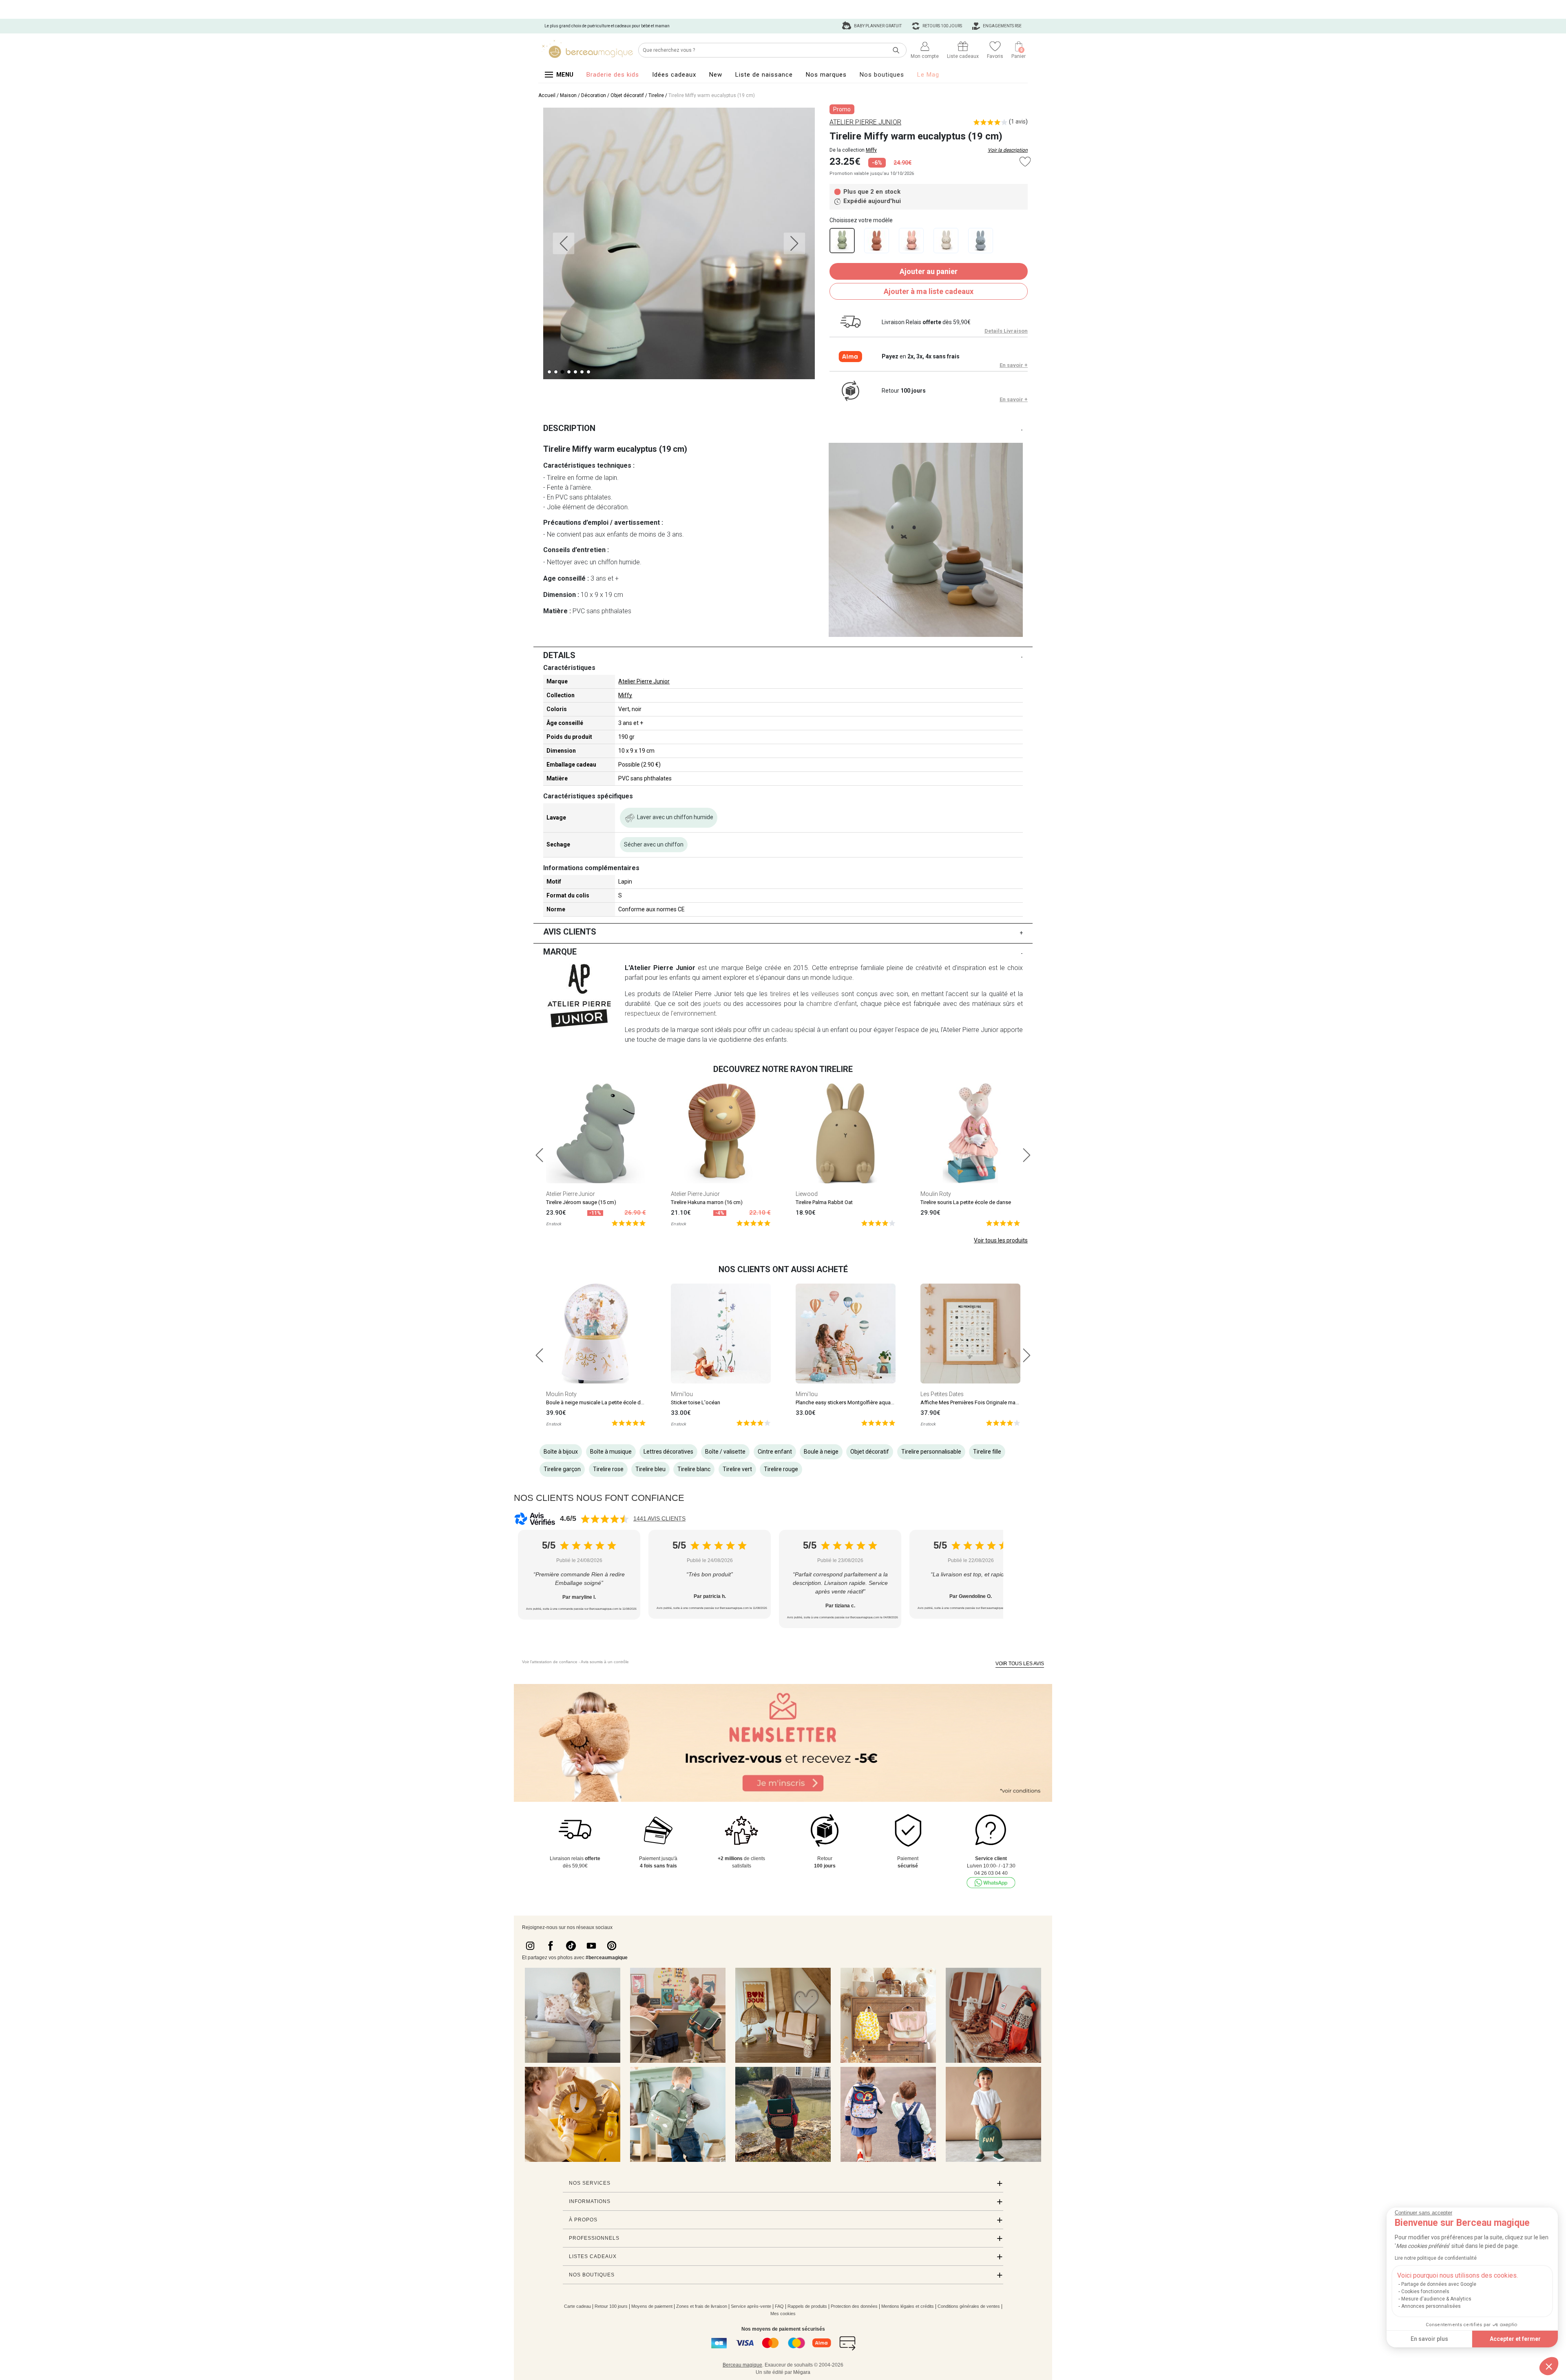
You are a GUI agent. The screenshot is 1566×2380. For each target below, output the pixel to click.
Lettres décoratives (668, 1452)
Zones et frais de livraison (702, 2306)
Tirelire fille (987, 1452)
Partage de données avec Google (1439, 2284)
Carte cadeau (577, 2306)
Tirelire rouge (781, 1469)
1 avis (1018, 122)
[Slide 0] (549, 372)
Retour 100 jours (611, 2306)
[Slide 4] (575, 372)
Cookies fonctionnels (1425, 2292)
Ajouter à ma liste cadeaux (929, 291)
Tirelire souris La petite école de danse (966, 1202)
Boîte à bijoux (561, 1452)
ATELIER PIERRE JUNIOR (865, 122)
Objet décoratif (627, 95)
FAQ (779, 2306)
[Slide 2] (562, 372)
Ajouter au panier (929, 271)
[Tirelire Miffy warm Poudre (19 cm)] (911, 241)
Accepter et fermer (1515, 2339)
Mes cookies (783, 2314)
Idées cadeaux (674, 75)
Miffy (871, 150)
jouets (712, 1004)
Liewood (807, 1194)
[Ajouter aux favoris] (1025, 162)
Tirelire (656, 95)
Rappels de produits (807, 2306)
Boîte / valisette (725, 1452)
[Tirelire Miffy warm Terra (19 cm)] (877, 241)
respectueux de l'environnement (670, 1013)
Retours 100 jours (942, 26)
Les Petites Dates (942, 1394)
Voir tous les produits (1001, 1240)
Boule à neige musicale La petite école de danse (603, 1402)
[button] (1549, 2366)
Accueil (547, 95)
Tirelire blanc (694, 1469)
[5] (629, 1223)
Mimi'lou (682, 1394)
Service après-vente (751, 2306)
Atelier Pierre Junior (644, 681)
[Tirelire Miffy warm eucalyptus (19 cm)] (842, 241)
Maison (568, 95)
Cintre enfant (775, 1452)
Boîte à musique (611, 1452)
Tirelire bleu (650, 1469)
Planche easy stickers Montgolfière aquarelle (848, 1402)
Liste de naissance (764, 75)
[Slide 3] (569, 372)
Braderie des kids (613, 75)
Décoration (594, 95)
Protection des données (854, 2306)
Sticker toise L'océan (696, 1402)
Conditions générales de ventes (969, 2306)
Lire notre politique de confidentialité (1436, 2258)
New (716, 75)
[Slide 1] (556, 372)
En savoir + (1014, 365)
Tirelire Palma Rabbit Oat (824, 1202)
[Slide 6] (588, 372)
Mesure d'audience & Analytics (1436, 2299)
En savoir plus (1429, 2339)
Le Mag (928, 75)
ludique (842, 978)
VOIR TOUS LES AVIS (1020, 1664)
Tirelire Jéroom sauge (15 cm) (581, 1202)
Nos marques (826, 75)
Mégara (802, 2372)
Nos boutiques (882, 75)
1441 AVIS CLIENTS (659, 1518)
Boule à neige (821, 1452)
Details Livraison (1006, 331)
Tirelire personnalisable (931, 1452)
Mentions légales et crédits (908, 2306)
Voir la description (1008, 150)
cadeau (782, 1030)
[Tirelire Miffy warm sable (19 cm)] (946, 241)
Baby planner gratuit (877, 26)
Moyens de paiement (652, 2306)
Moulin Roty (936, 1194)
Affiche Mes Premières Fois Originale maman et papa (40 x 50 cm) (998, 1402)
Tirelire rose (608, 1469)
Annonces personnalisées (1431, 2306)
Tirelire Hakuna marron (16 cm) (707, 1202)
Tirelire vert (737, 1469)
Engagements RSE (1002, 26)
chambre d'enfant (832, 1004)
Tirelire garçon (562, 1469)
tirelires (780, 994)
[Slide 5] (582, 372)
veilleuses (825, 994)
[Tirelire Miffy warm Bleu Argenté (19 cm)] (981, 241)
